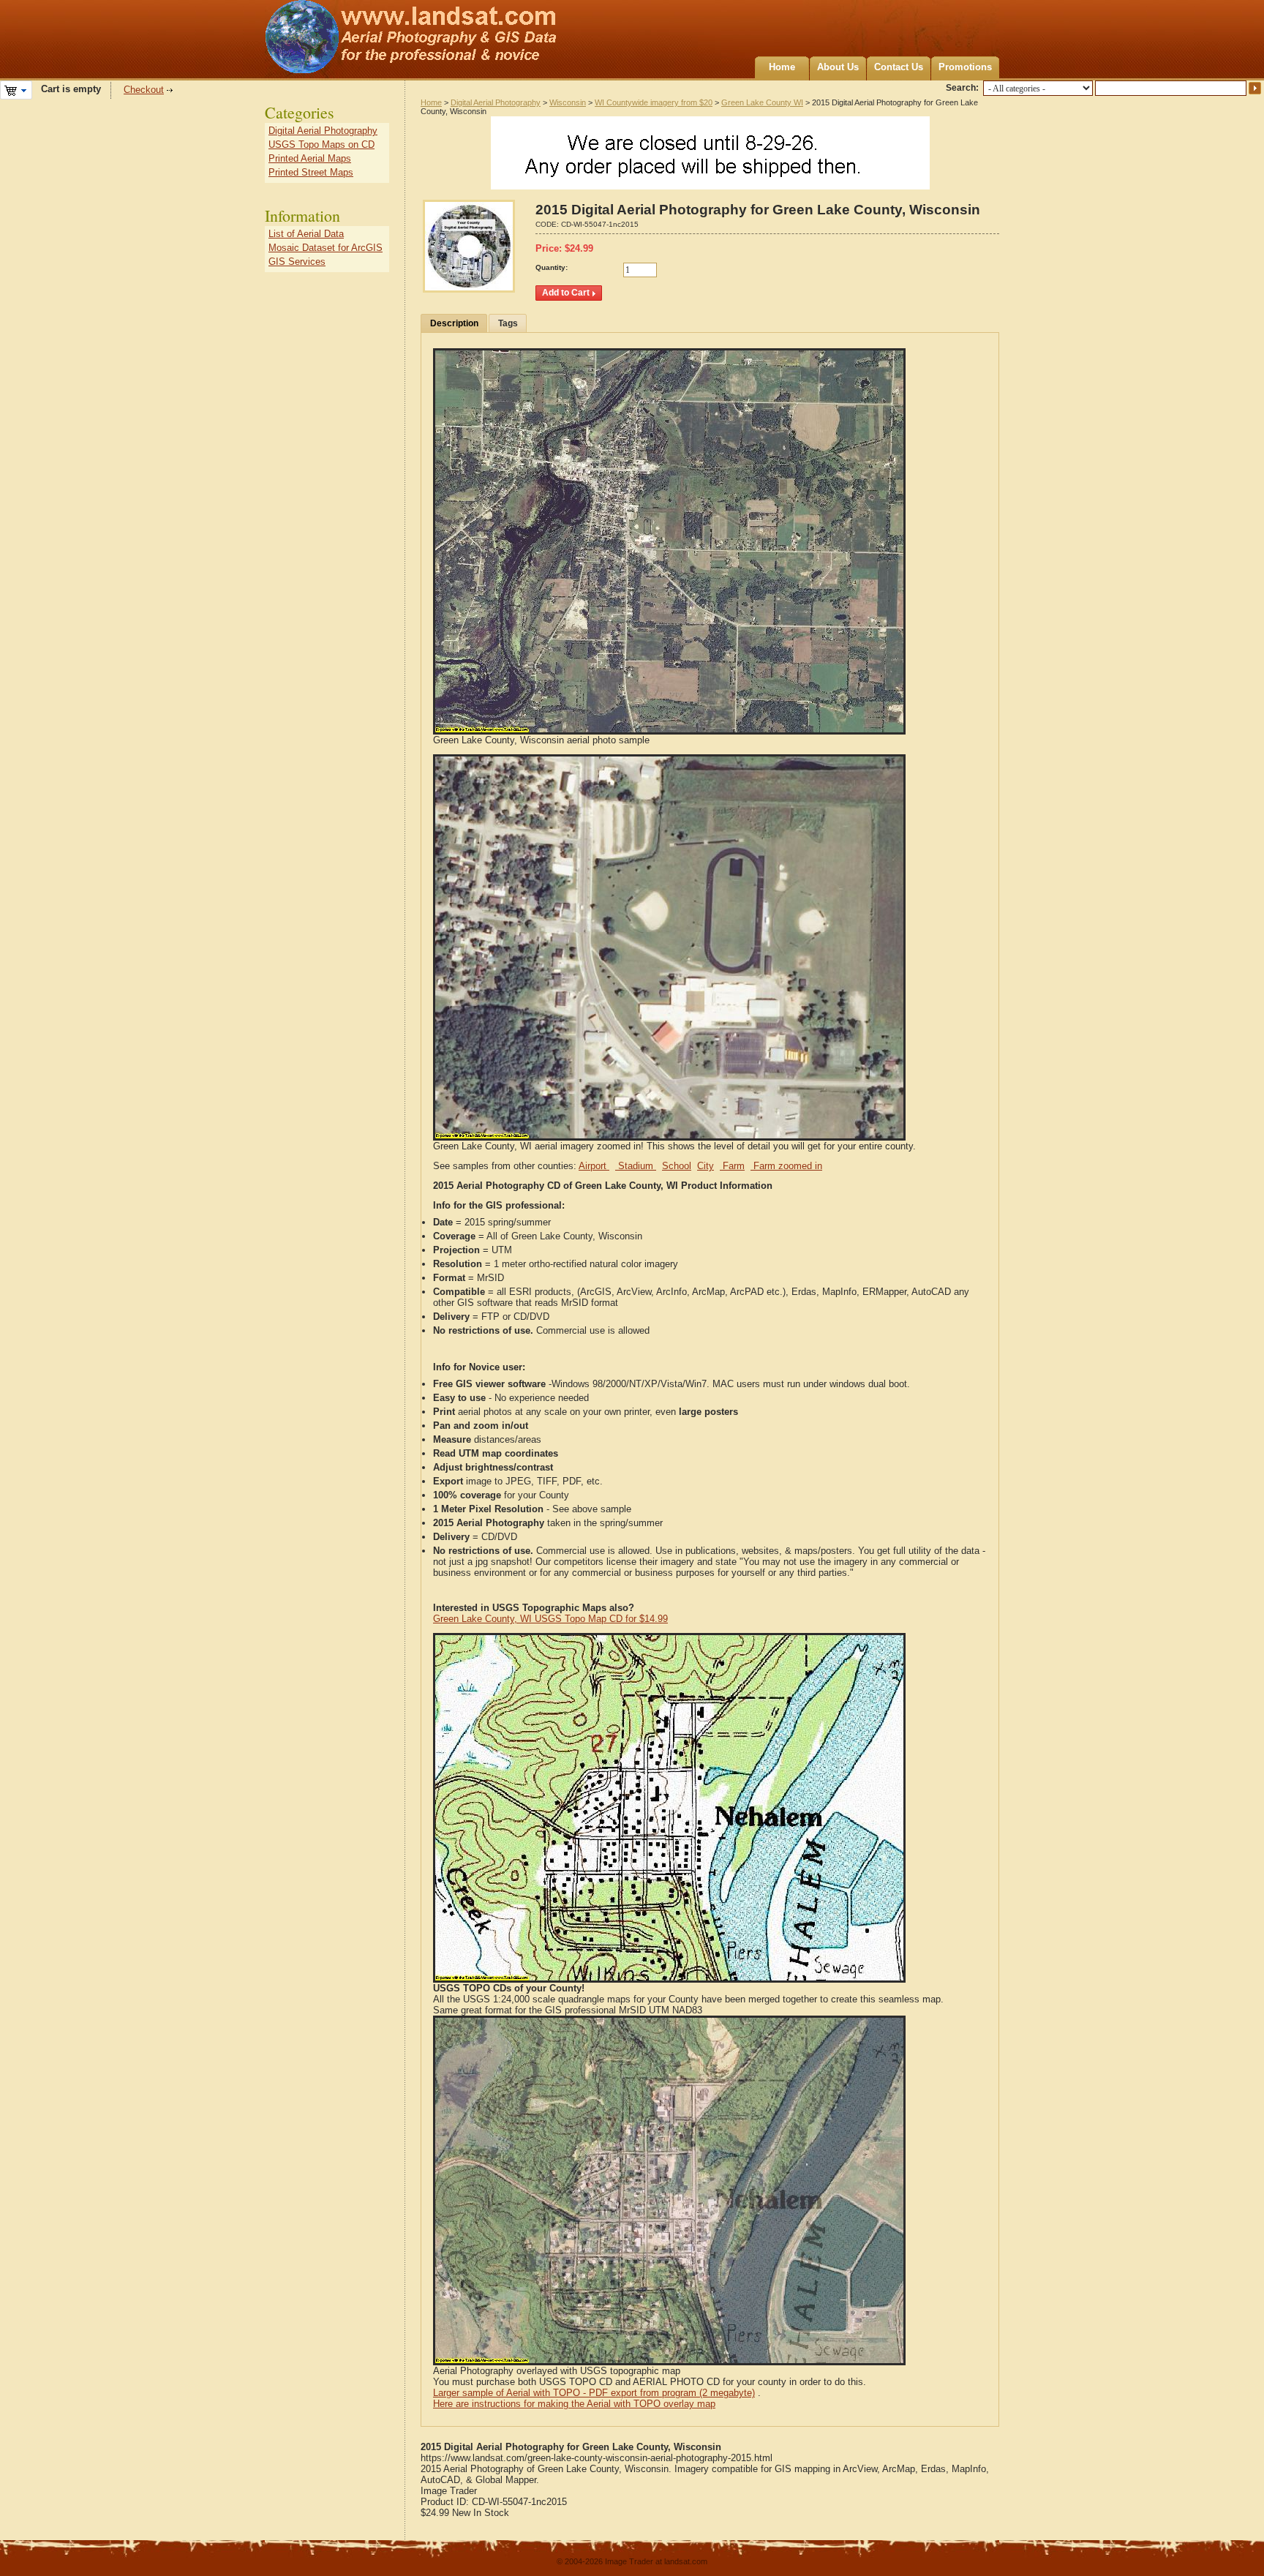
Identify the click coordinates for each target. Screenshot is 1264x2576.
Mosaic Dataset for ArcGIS (326, 248)
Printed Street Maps (311, 172)
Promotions (965, 67)
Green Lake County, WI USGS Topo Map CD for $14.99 (550, 1619)
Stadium (636, 1166)
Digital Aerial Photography (496, 102)
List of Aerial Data (306, 234)
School (677, 1166)
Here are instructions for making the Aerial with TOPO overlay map (574, 2404)
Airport (594, 1166)
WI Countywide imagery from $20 (654, 102)
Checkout (144, 90)
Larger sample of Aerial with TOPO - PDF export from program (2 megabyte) (594, 2393)
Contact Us (899, 67)
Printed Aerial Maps (310, 158)
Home (782, 67)
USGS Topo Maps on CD (321, 144)
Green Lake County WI (762, 102)
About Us (838, 67)
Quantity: (552, 267)
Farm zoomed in (786, 1166)
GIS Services (297, 262)
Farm (732, 1166)
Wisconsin (568, 102)
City (706, 1166)
